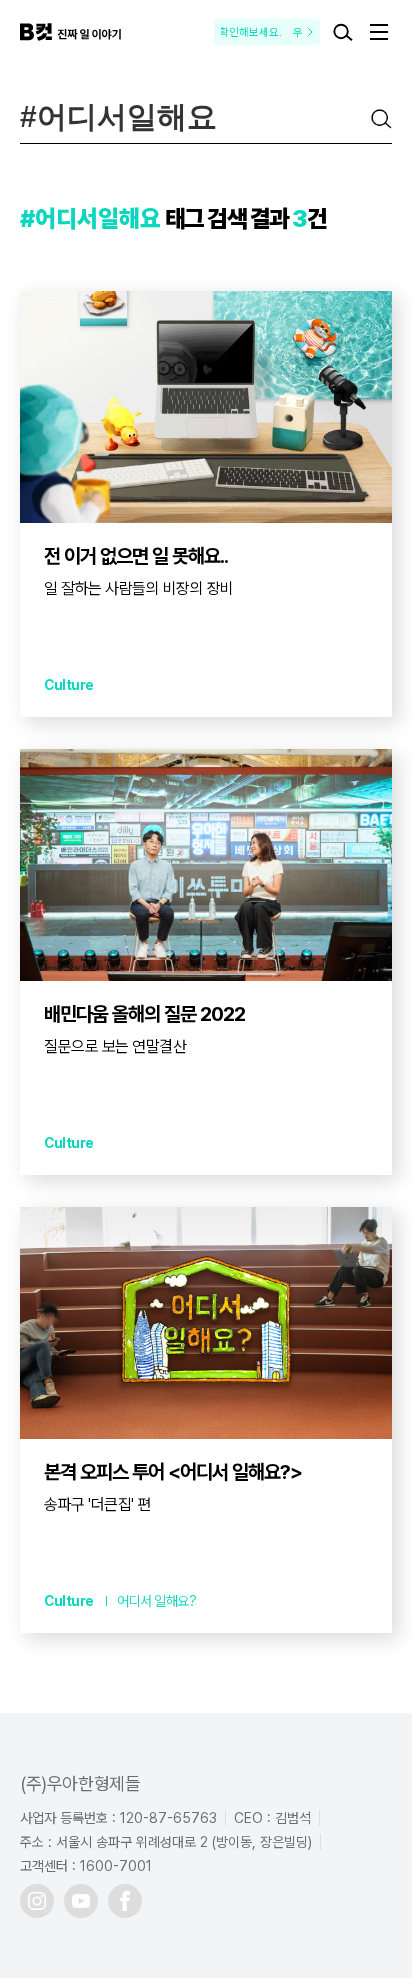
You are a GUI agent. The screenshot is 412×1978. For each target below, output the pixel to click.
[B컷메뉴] (379, 32)
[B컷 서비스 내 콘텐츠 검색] (343, 32)
